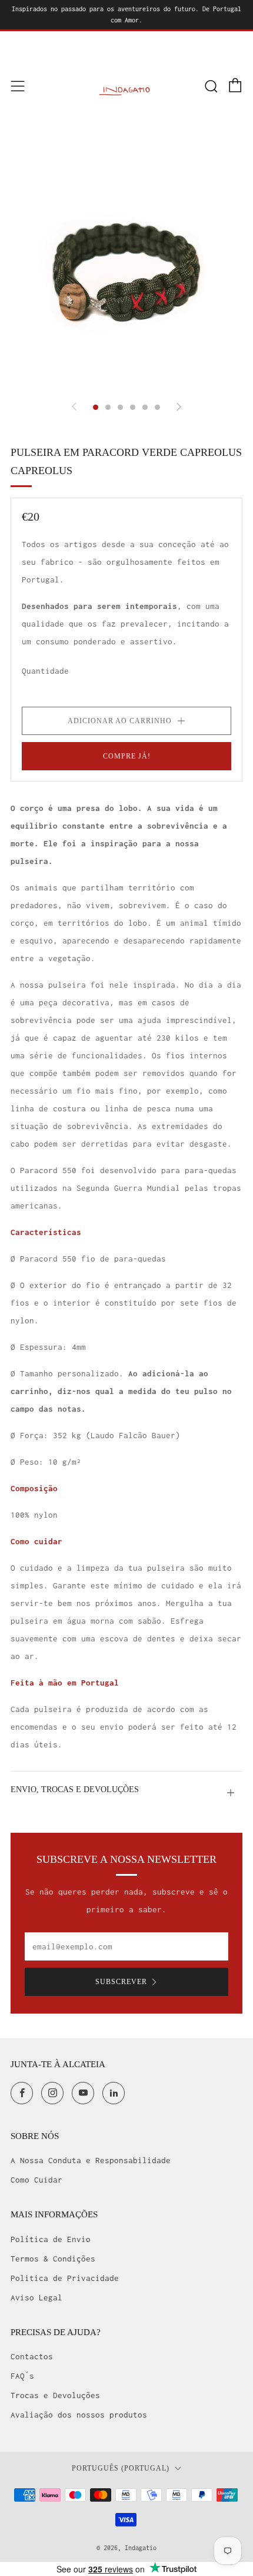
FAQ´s (22, 2376)
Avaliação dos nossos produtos (79, 2415)
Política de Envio (51, 2239)
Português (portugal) (121, 2469)
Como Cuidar (36, 2180)
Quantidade (45, 671)
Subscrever (121, 1982)
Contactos (32, 2356)
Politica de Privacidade (65, 2278)
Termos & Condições (53, 2259)
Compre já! (127, 756)
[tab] (96, 407)
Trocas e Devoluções (55, 2395)
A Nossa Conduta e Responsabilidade (91, 2160)
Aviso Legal (36, 2297)
